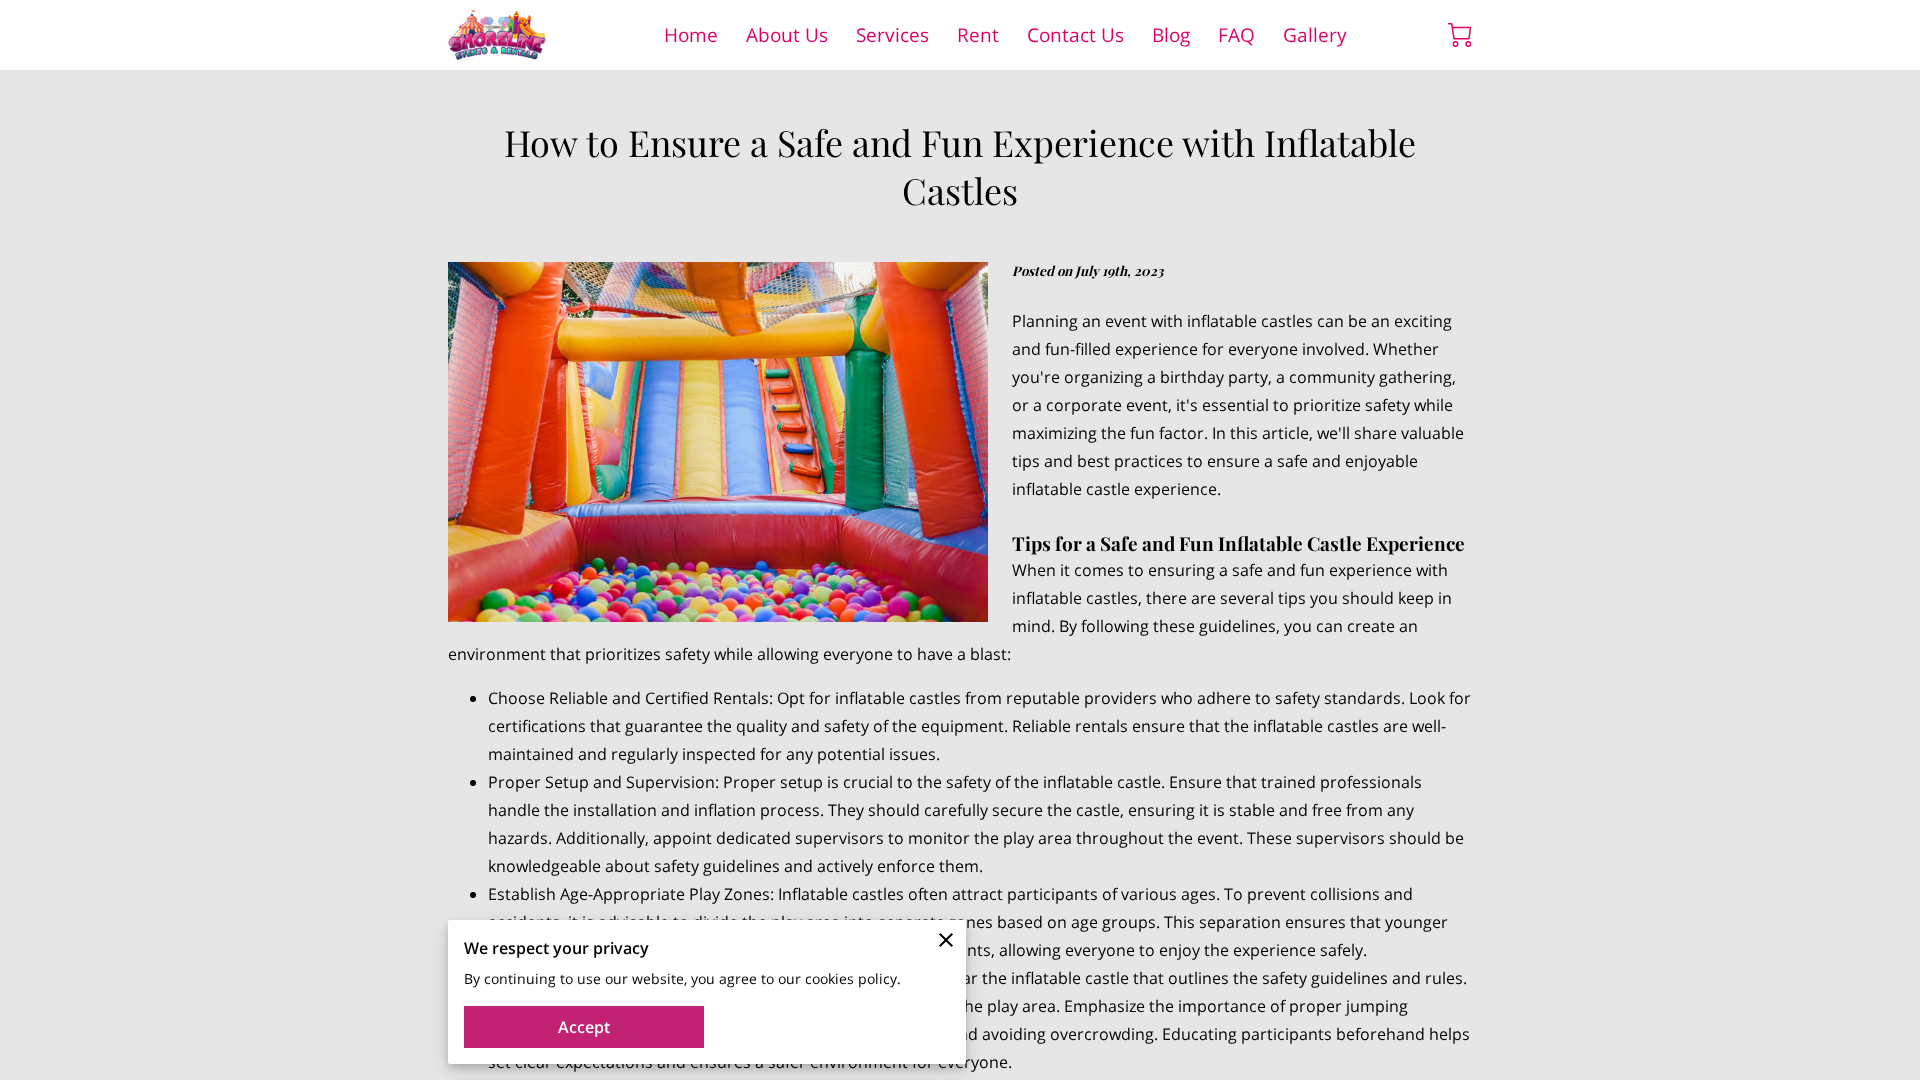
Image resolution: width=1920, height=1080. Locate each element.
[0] (1460, 35)
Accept (584, 1027)
